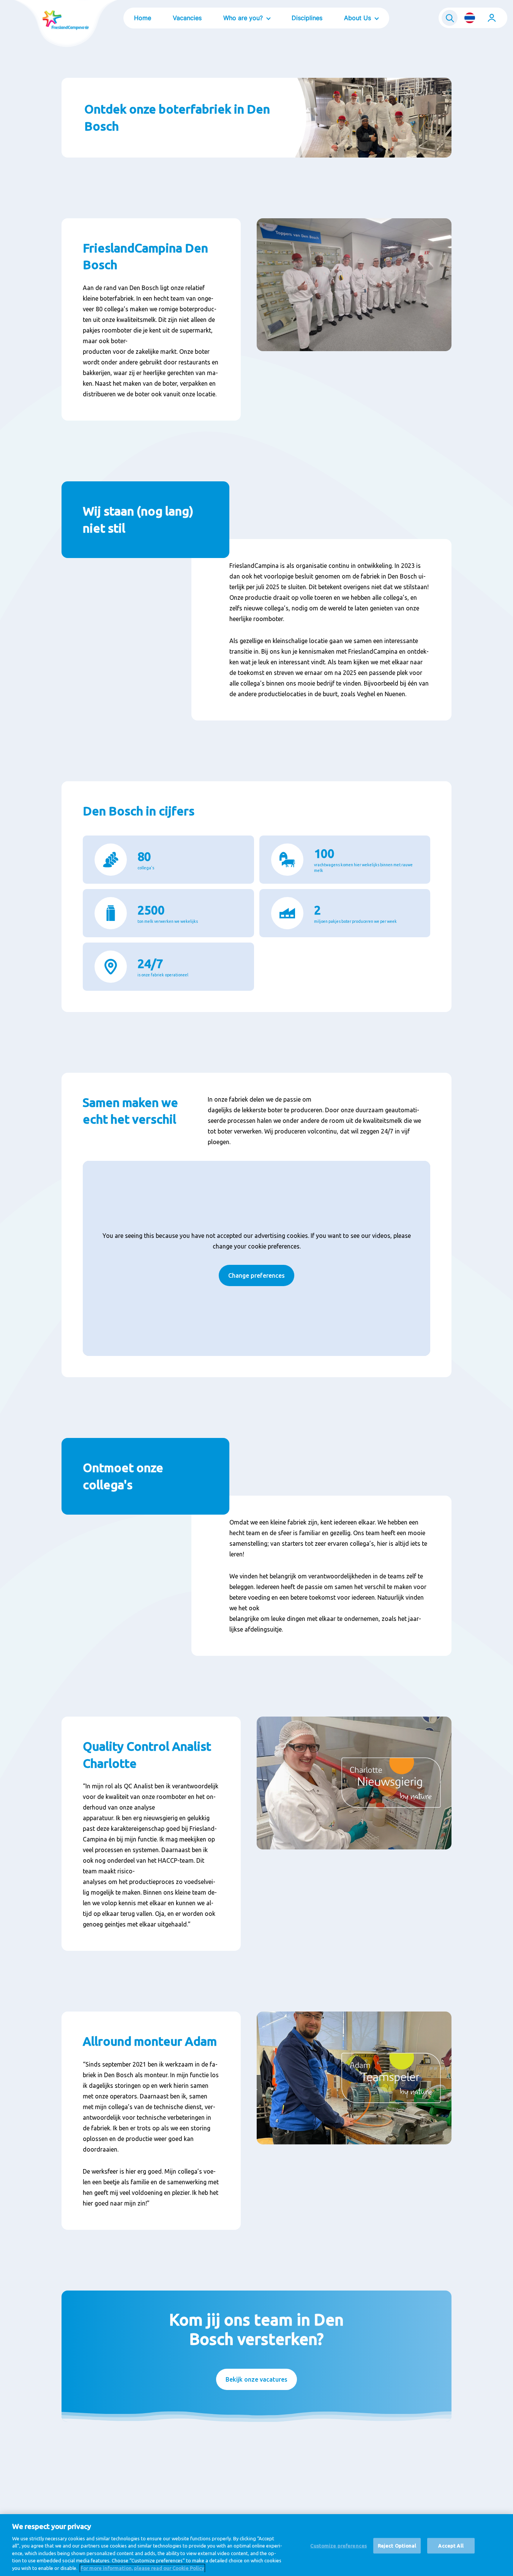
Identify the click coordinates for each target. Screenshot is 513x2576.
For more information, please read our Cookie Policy (142, 2568)
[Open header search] (450, 18)
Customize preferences (339, 2545)
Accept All (451, 2545)
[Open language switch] (470, 18)
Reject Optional (397, 2545)
